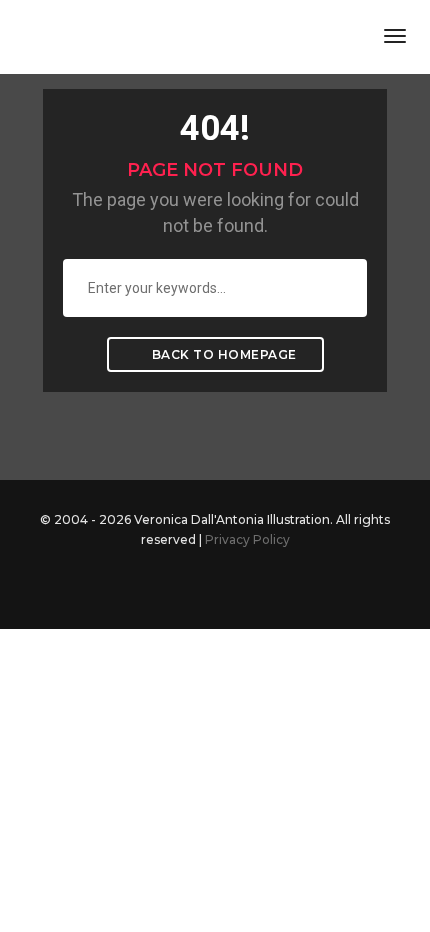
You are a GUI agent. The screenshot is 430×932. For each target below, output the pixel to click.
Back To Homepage (222, 354)
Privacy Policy (247, 539)
